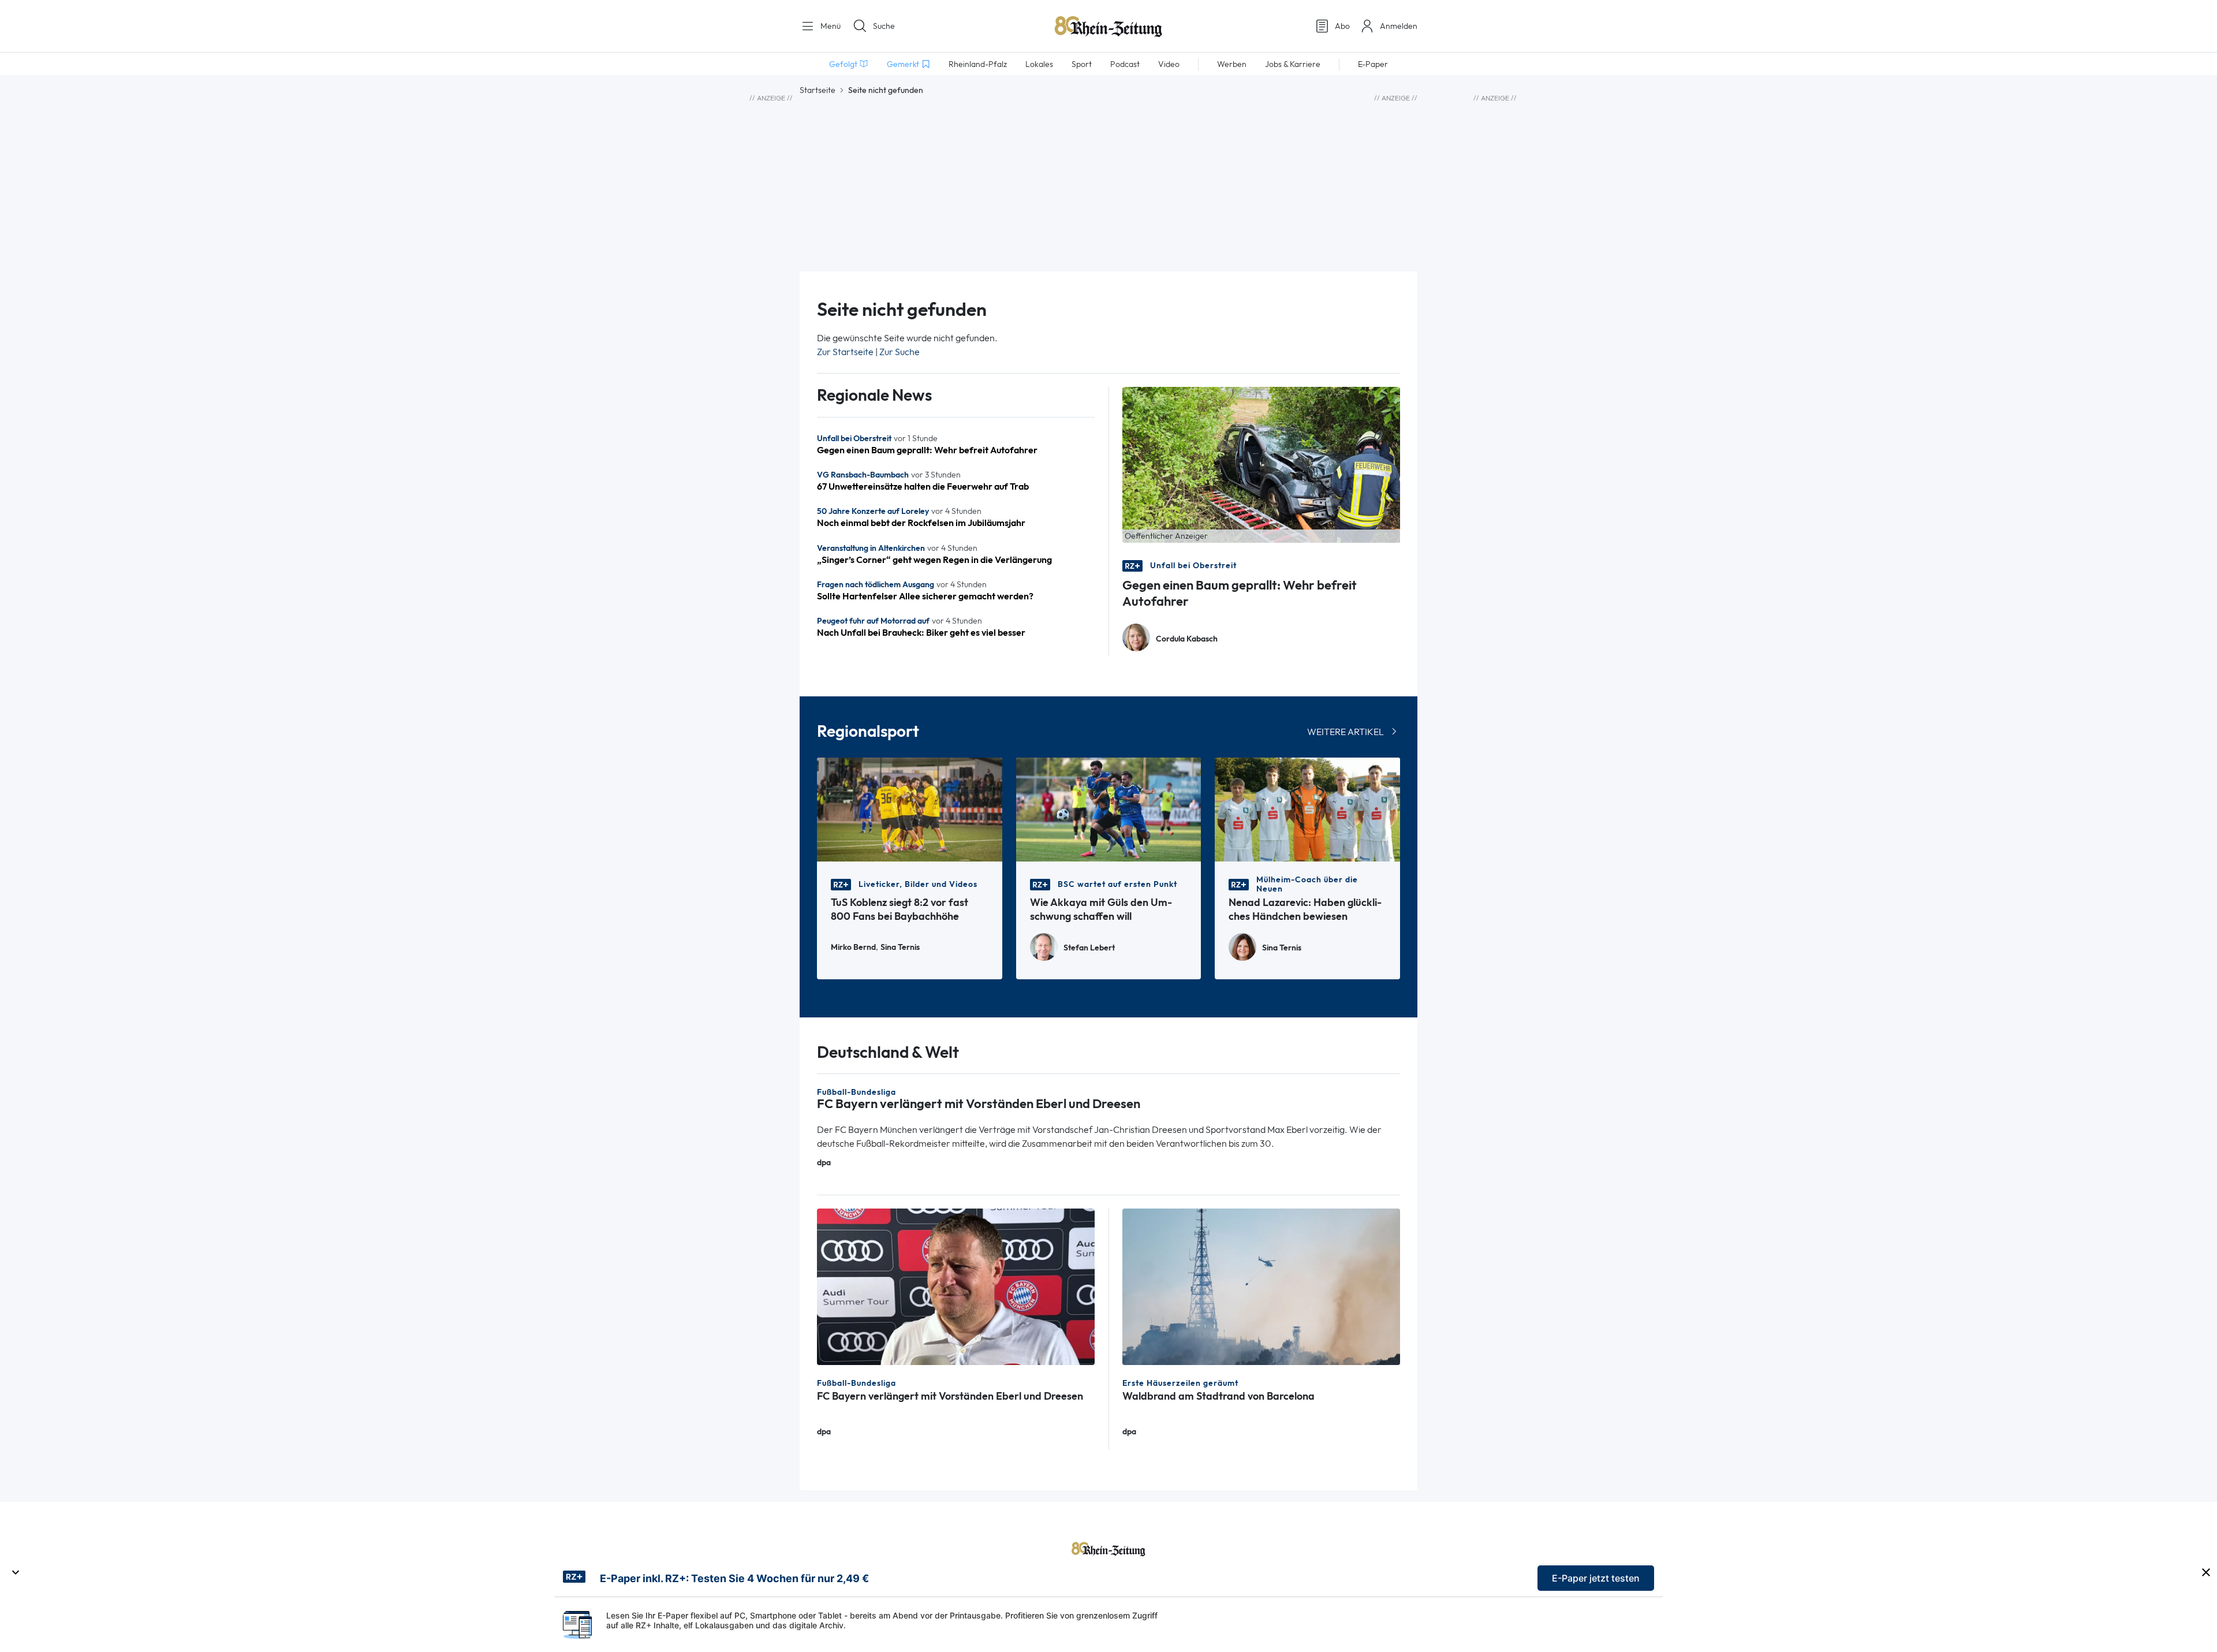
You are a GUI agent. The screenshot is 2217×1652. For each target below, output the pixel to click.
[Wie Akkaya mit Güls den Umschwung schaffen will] (1109, 809)
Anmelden (1399, 26)
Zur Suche (900, 352)
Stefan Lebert (1089, 948)
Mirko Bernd (853, 947)
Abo (1342, 26)
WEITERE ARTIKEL (1345, 732)
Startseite (818, 90)
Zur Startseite (845, 352)
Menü (829, 26)
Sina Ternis (900, 947)
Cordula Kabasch (1187, 639)
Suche (884, 26)
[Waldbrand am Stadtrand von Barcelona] (1261, 1286)
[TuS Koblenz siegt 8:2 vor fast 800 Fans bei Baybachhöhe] (910, 809)
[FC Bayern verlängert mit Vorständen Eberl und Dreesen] (956, 1286)
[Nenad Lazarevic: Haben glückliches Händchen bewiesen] (1307, 809)
